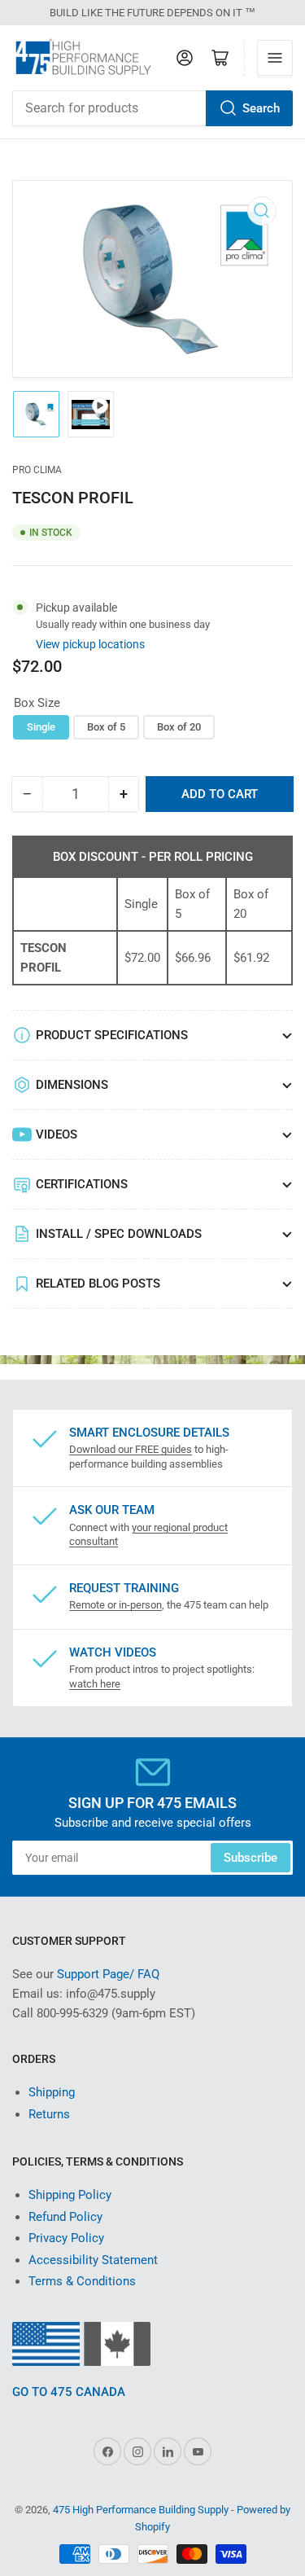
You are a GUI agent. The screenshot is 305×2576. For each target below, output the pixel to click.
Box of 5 (106, 727)
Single (41, 727)
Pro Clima (37, 470)
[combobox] (152, 108)
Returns (49, 2114)
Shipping (52, 2092)
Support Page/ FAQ (108, 1974)
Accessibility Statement (93, 2260)
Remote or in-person (115, 1605)
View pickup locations (90, 644)
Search (261, 108)
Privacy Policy (66, 2238)
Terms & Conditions (82, 2281)
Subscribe (251, 1858)
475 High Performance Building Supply (141, 2510)
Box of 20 (179, 727)
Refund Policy (65, 2217)
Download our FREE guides (131, 1449)
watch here (95, 1684)
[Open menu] (275, 58)
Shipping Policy (70, 2195)
